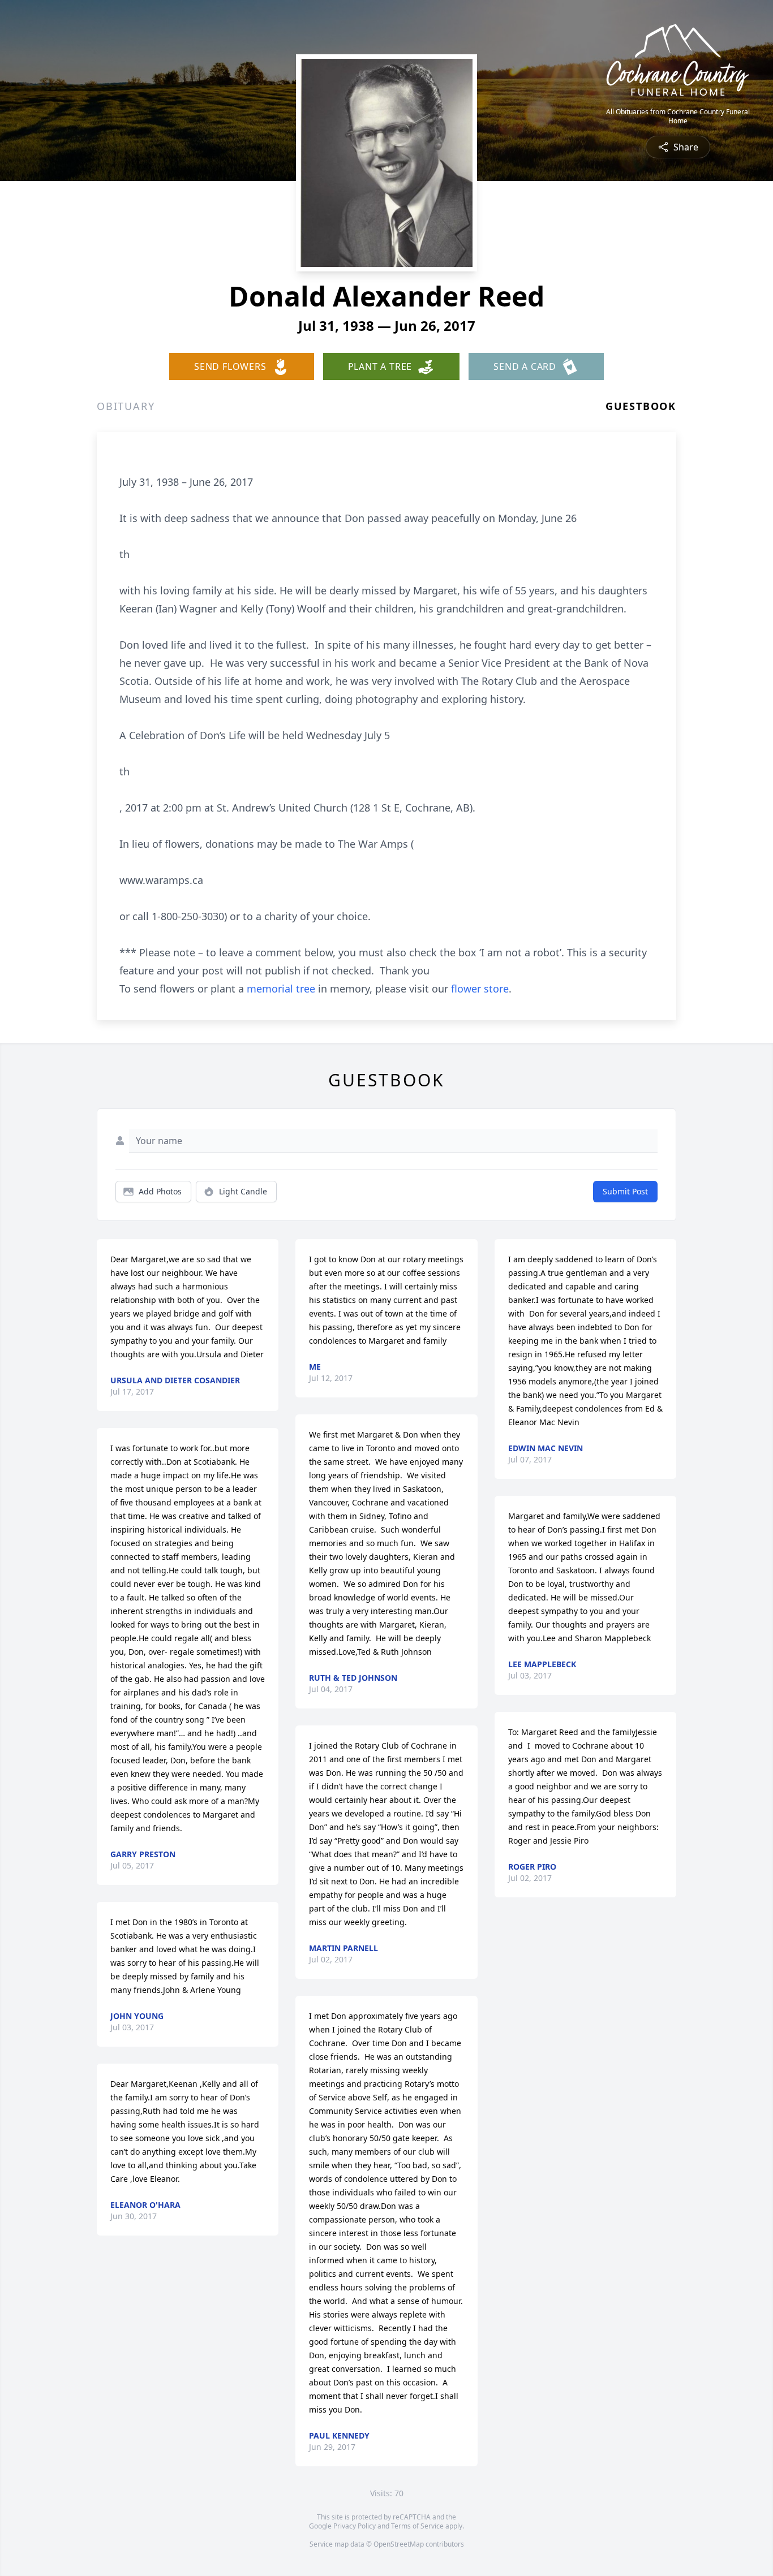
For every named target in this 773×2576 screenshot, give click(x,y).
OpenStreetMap (399, 2544)
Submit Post (625, 1191)
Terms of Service (417, 2526)
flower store (480, 989)
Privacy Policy (355, 2526)
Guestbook (641, 406)
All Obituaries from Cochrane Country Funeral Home (678, 116)
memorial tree (281, 989)
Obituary (126, 406)
